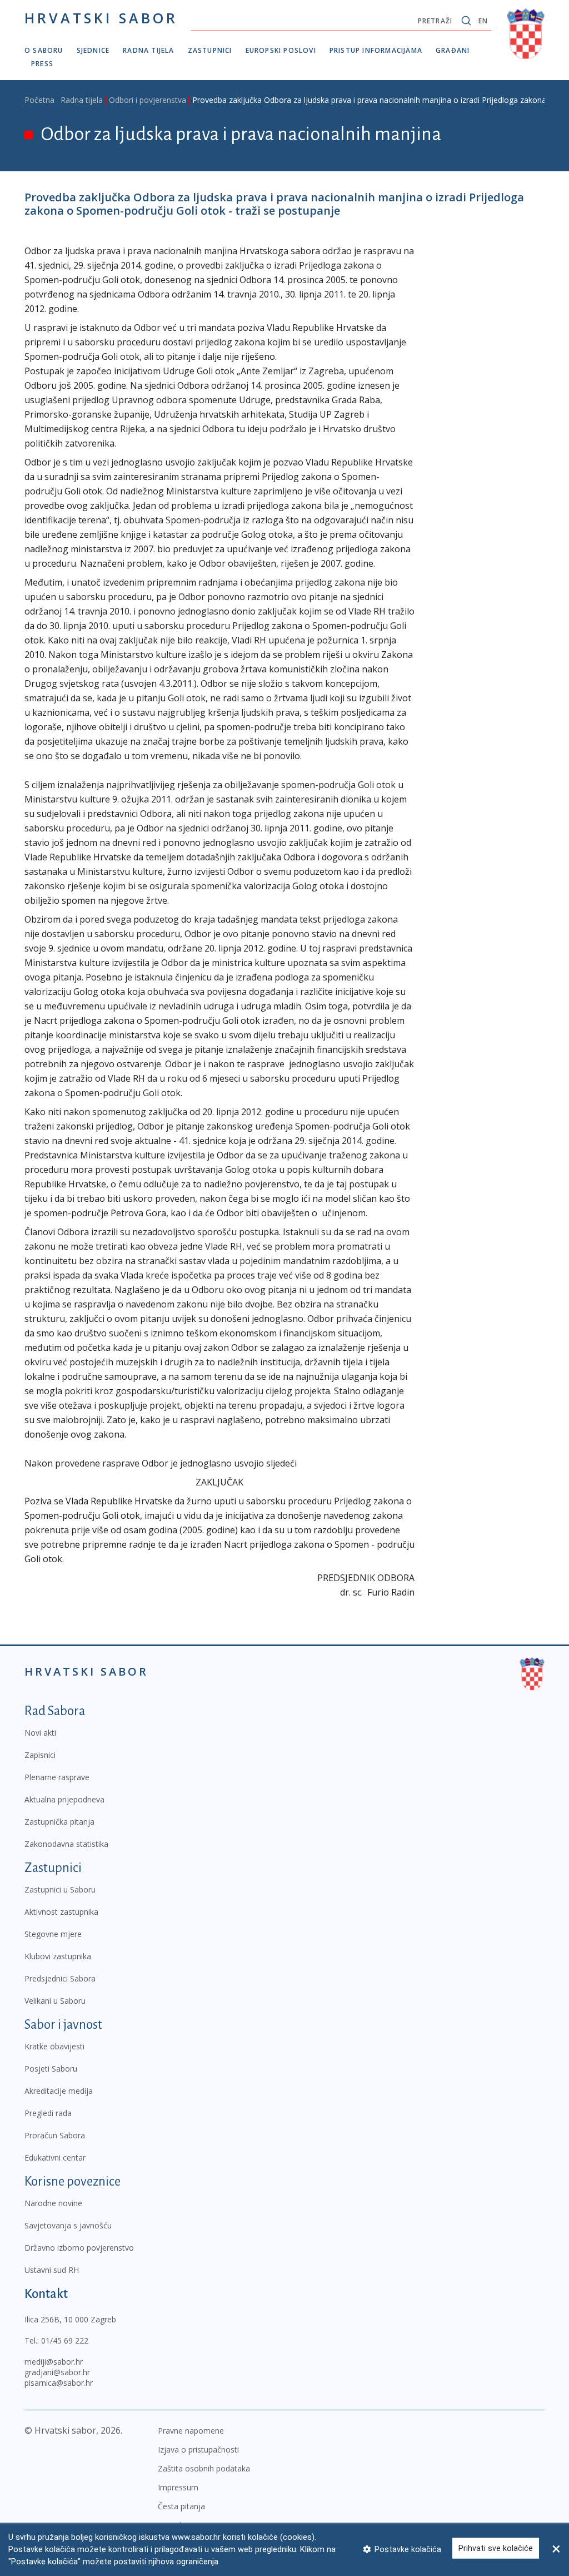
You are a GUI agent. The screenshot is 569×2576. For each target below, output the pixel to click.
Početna (39, 100)
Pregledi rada (48, 2113)
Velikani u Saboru (55, 2001)
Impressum (178, 2487)
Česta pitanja (181, 2506)
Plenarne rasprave (57, 1777)
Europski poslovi (281, 50)
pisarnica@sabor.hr (59, 2383)
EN (483, 21)
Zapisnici (40, 1755)
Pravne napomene (191, 2431)
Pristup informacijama (376, 50)
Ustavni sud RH (52, 2270)
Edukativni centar (55, 2158)
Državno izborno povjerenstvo (79, 2248)
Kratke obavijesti (54, 2046)
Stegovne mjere (53, 1934)
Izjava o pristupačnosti (198, 2449)
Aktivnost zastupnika (61, 1912)
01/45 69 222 (65, 2340)
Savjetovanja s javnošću (68, 2225)
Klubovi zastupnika (58, 1956)
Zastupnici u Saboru (60, 1889)
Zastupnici (210, 50)
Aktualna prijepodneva (64, 1799)
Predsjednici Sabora (60, 1978)
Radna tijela (148, 50)
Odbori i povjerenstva (148, 100)
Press (42, 64)
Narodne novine (53, 2203)
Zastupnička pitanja (59, 1822)
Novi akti (40, 1733)
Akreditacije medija (59, 2091)
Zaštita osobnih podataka (204, 2468)
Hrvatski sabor (101, 18)
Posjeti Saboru (51, 2069)
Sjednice (93, 50)
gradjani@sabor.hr (57, 2372)
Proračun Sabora (55, 2135)
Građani (453, 50)
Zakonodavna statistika (66, 1844)
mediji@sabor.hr (54, 2362)
